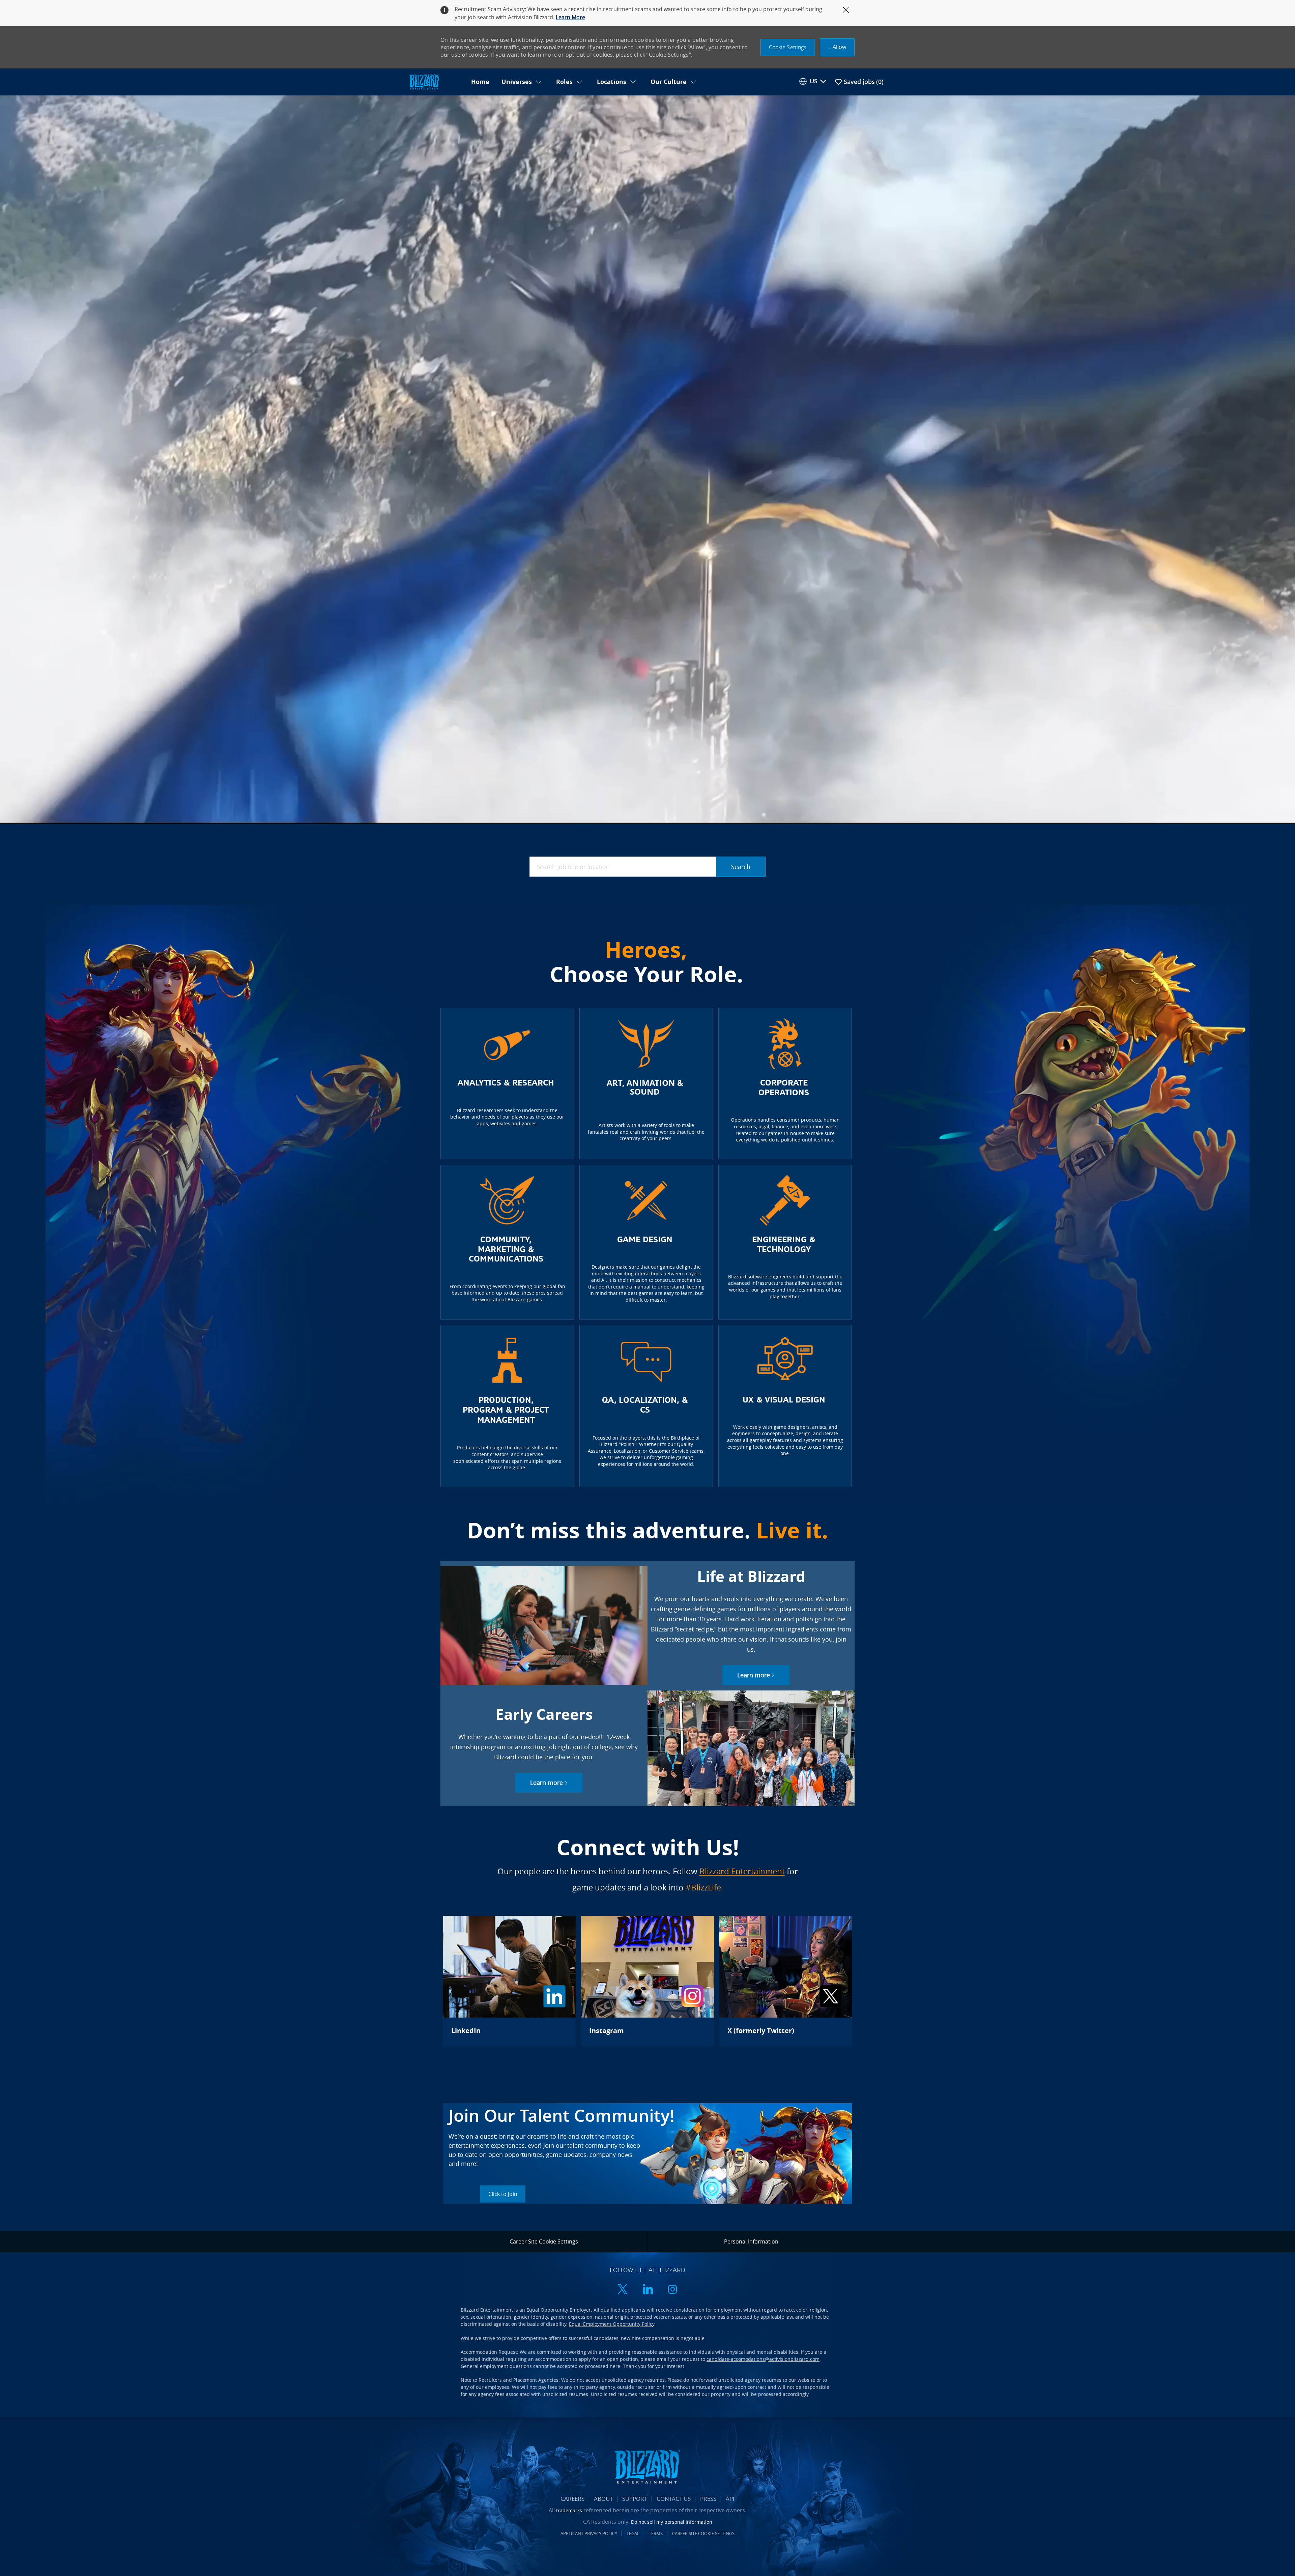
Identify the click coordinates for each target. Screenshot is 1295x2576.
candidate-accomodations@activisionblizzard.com (763, 2359)
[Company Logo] (436, 82)
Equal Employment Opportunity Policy (612, 2324)
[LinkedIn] (509, 1981)
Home (480, 82)
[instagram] (672, 2290)
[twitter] (623, 2290)
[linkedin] (647, 2290)
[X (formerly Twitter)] (786, 1981)
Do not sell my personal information (672, 2522)
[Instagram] (647, 1981)
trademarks (569, 2510)
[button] (788, 47)
